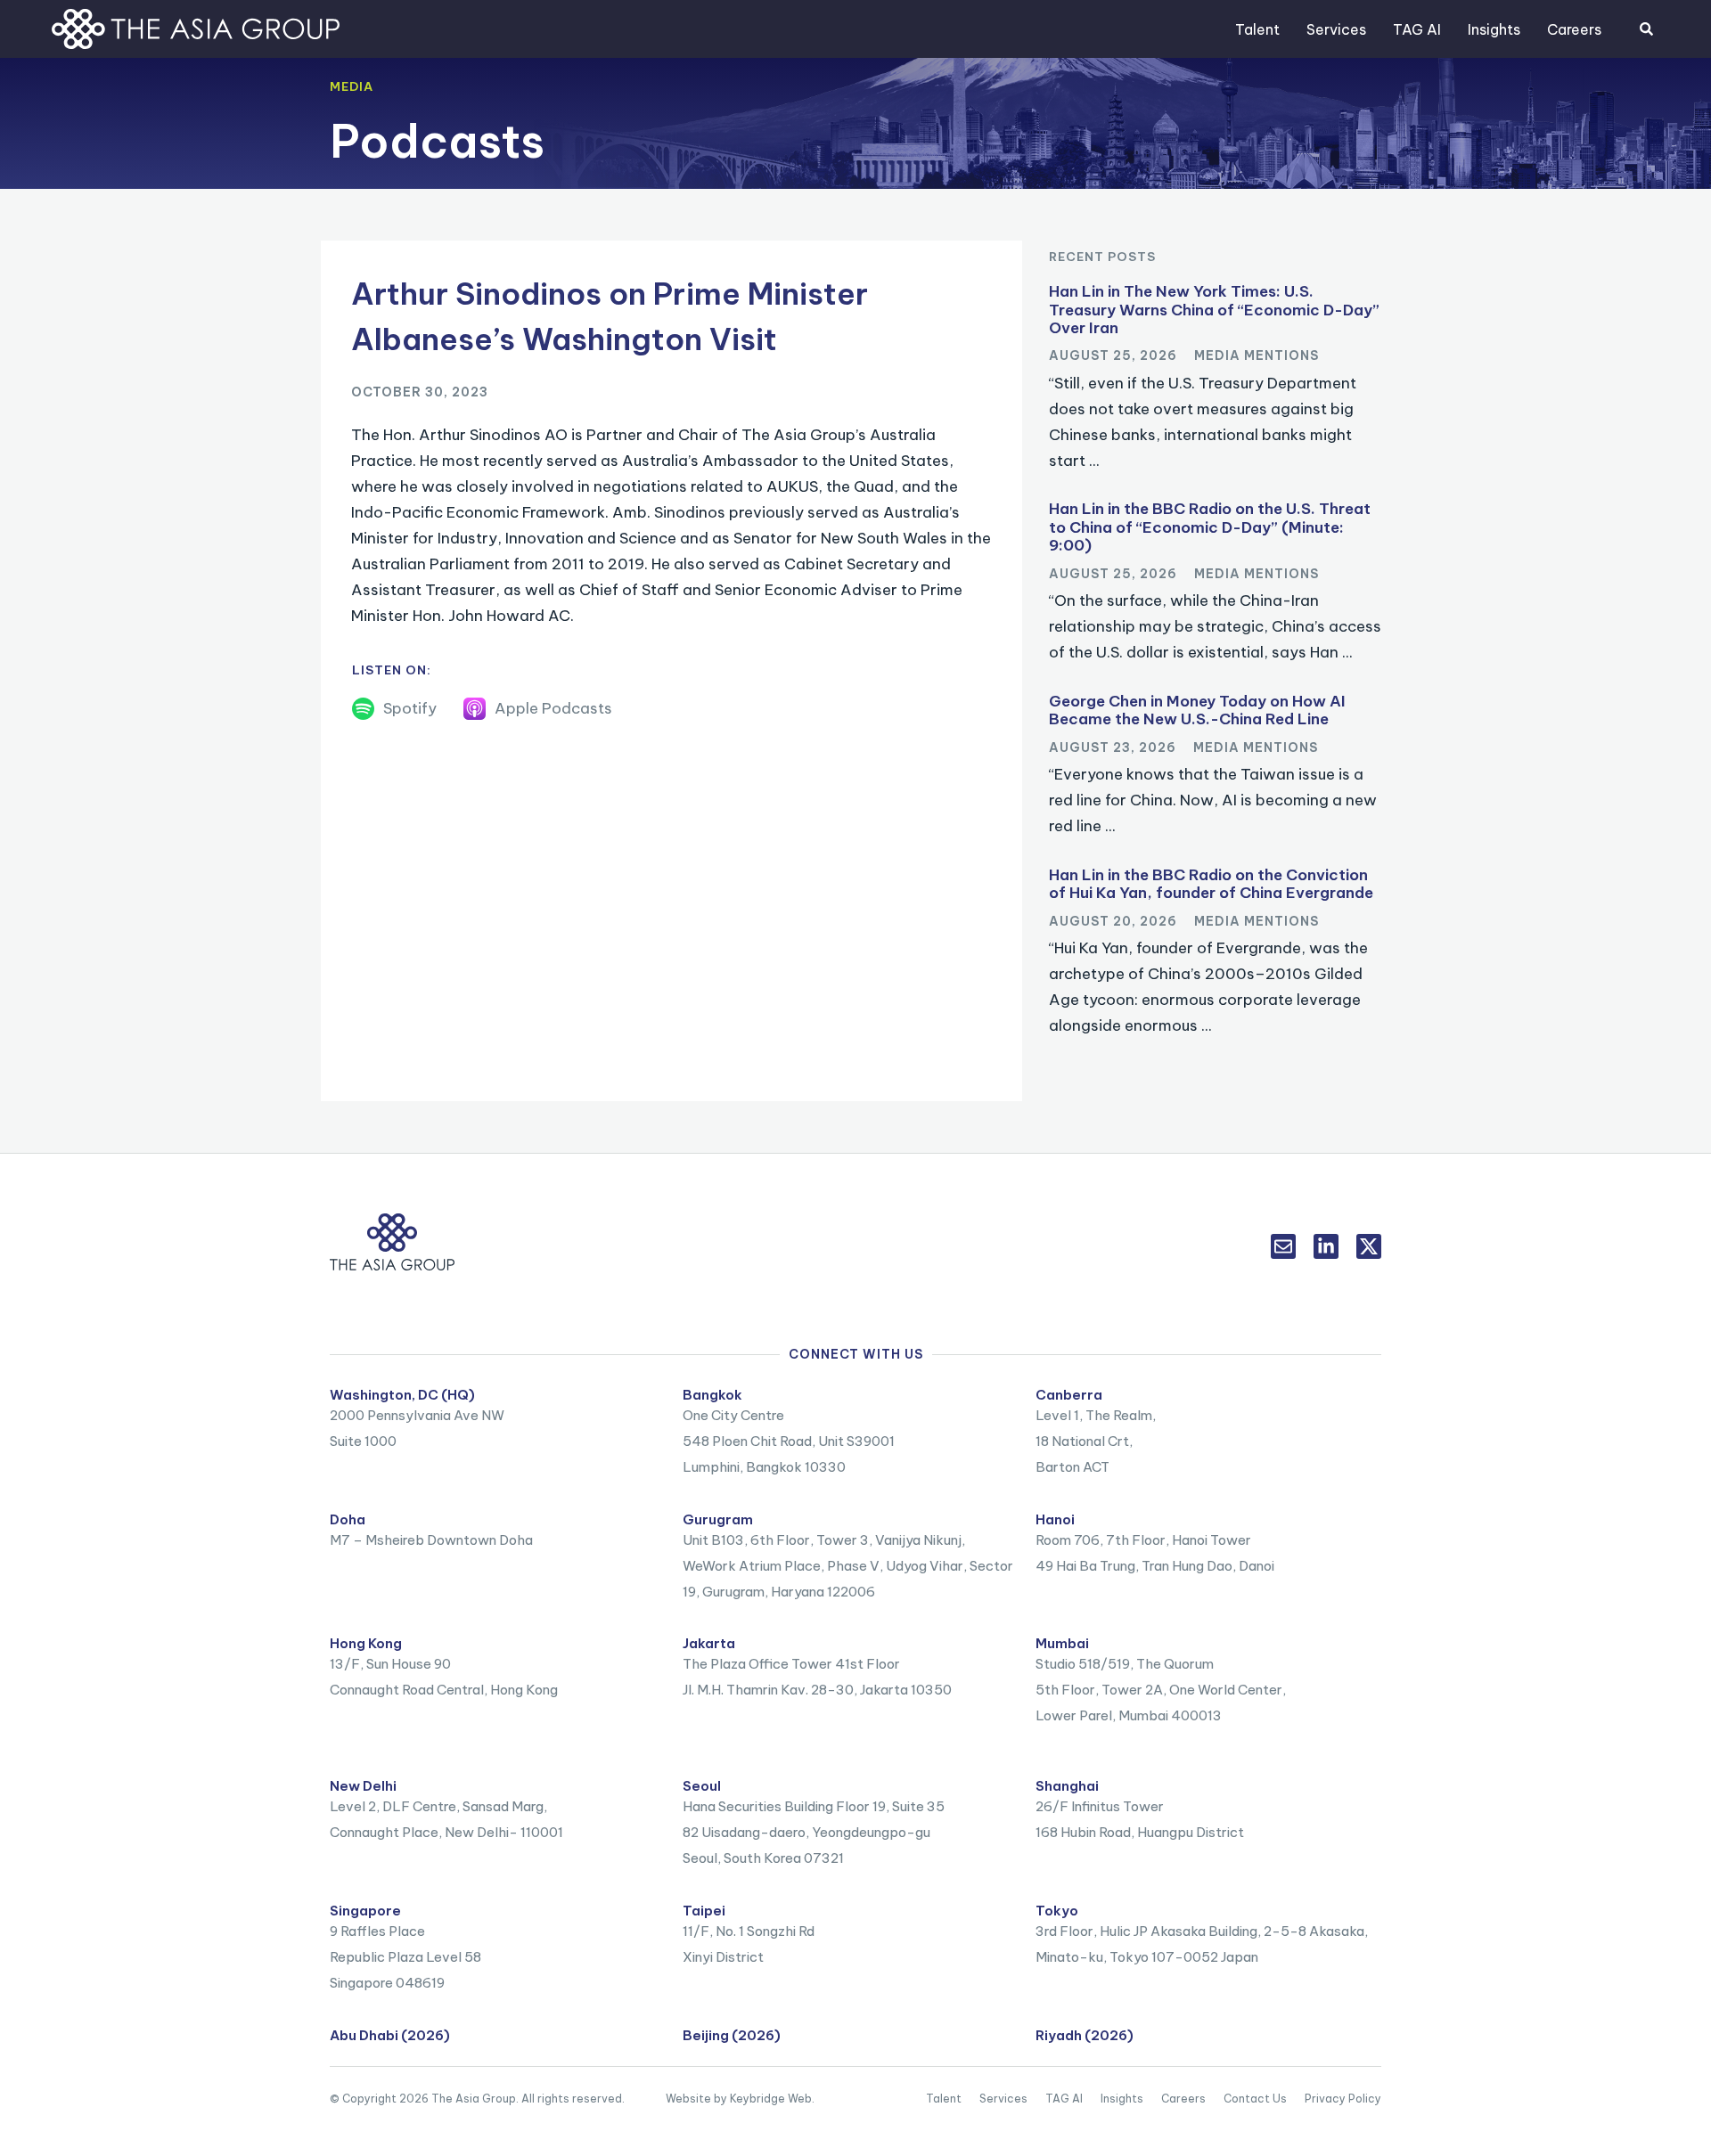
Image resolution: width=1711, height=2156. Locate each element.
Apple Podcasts (553, 708)
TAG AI (1417, 29)
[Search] (1646, 29)
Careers (1574, 29)
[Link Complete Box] (1215, 382)
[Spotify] (363, 709)
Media (352, 86)
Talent (1257, 29)
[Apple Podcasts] (475, 709)
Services (1336, 29)
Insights (1494, 29)
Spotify (410, 708)
